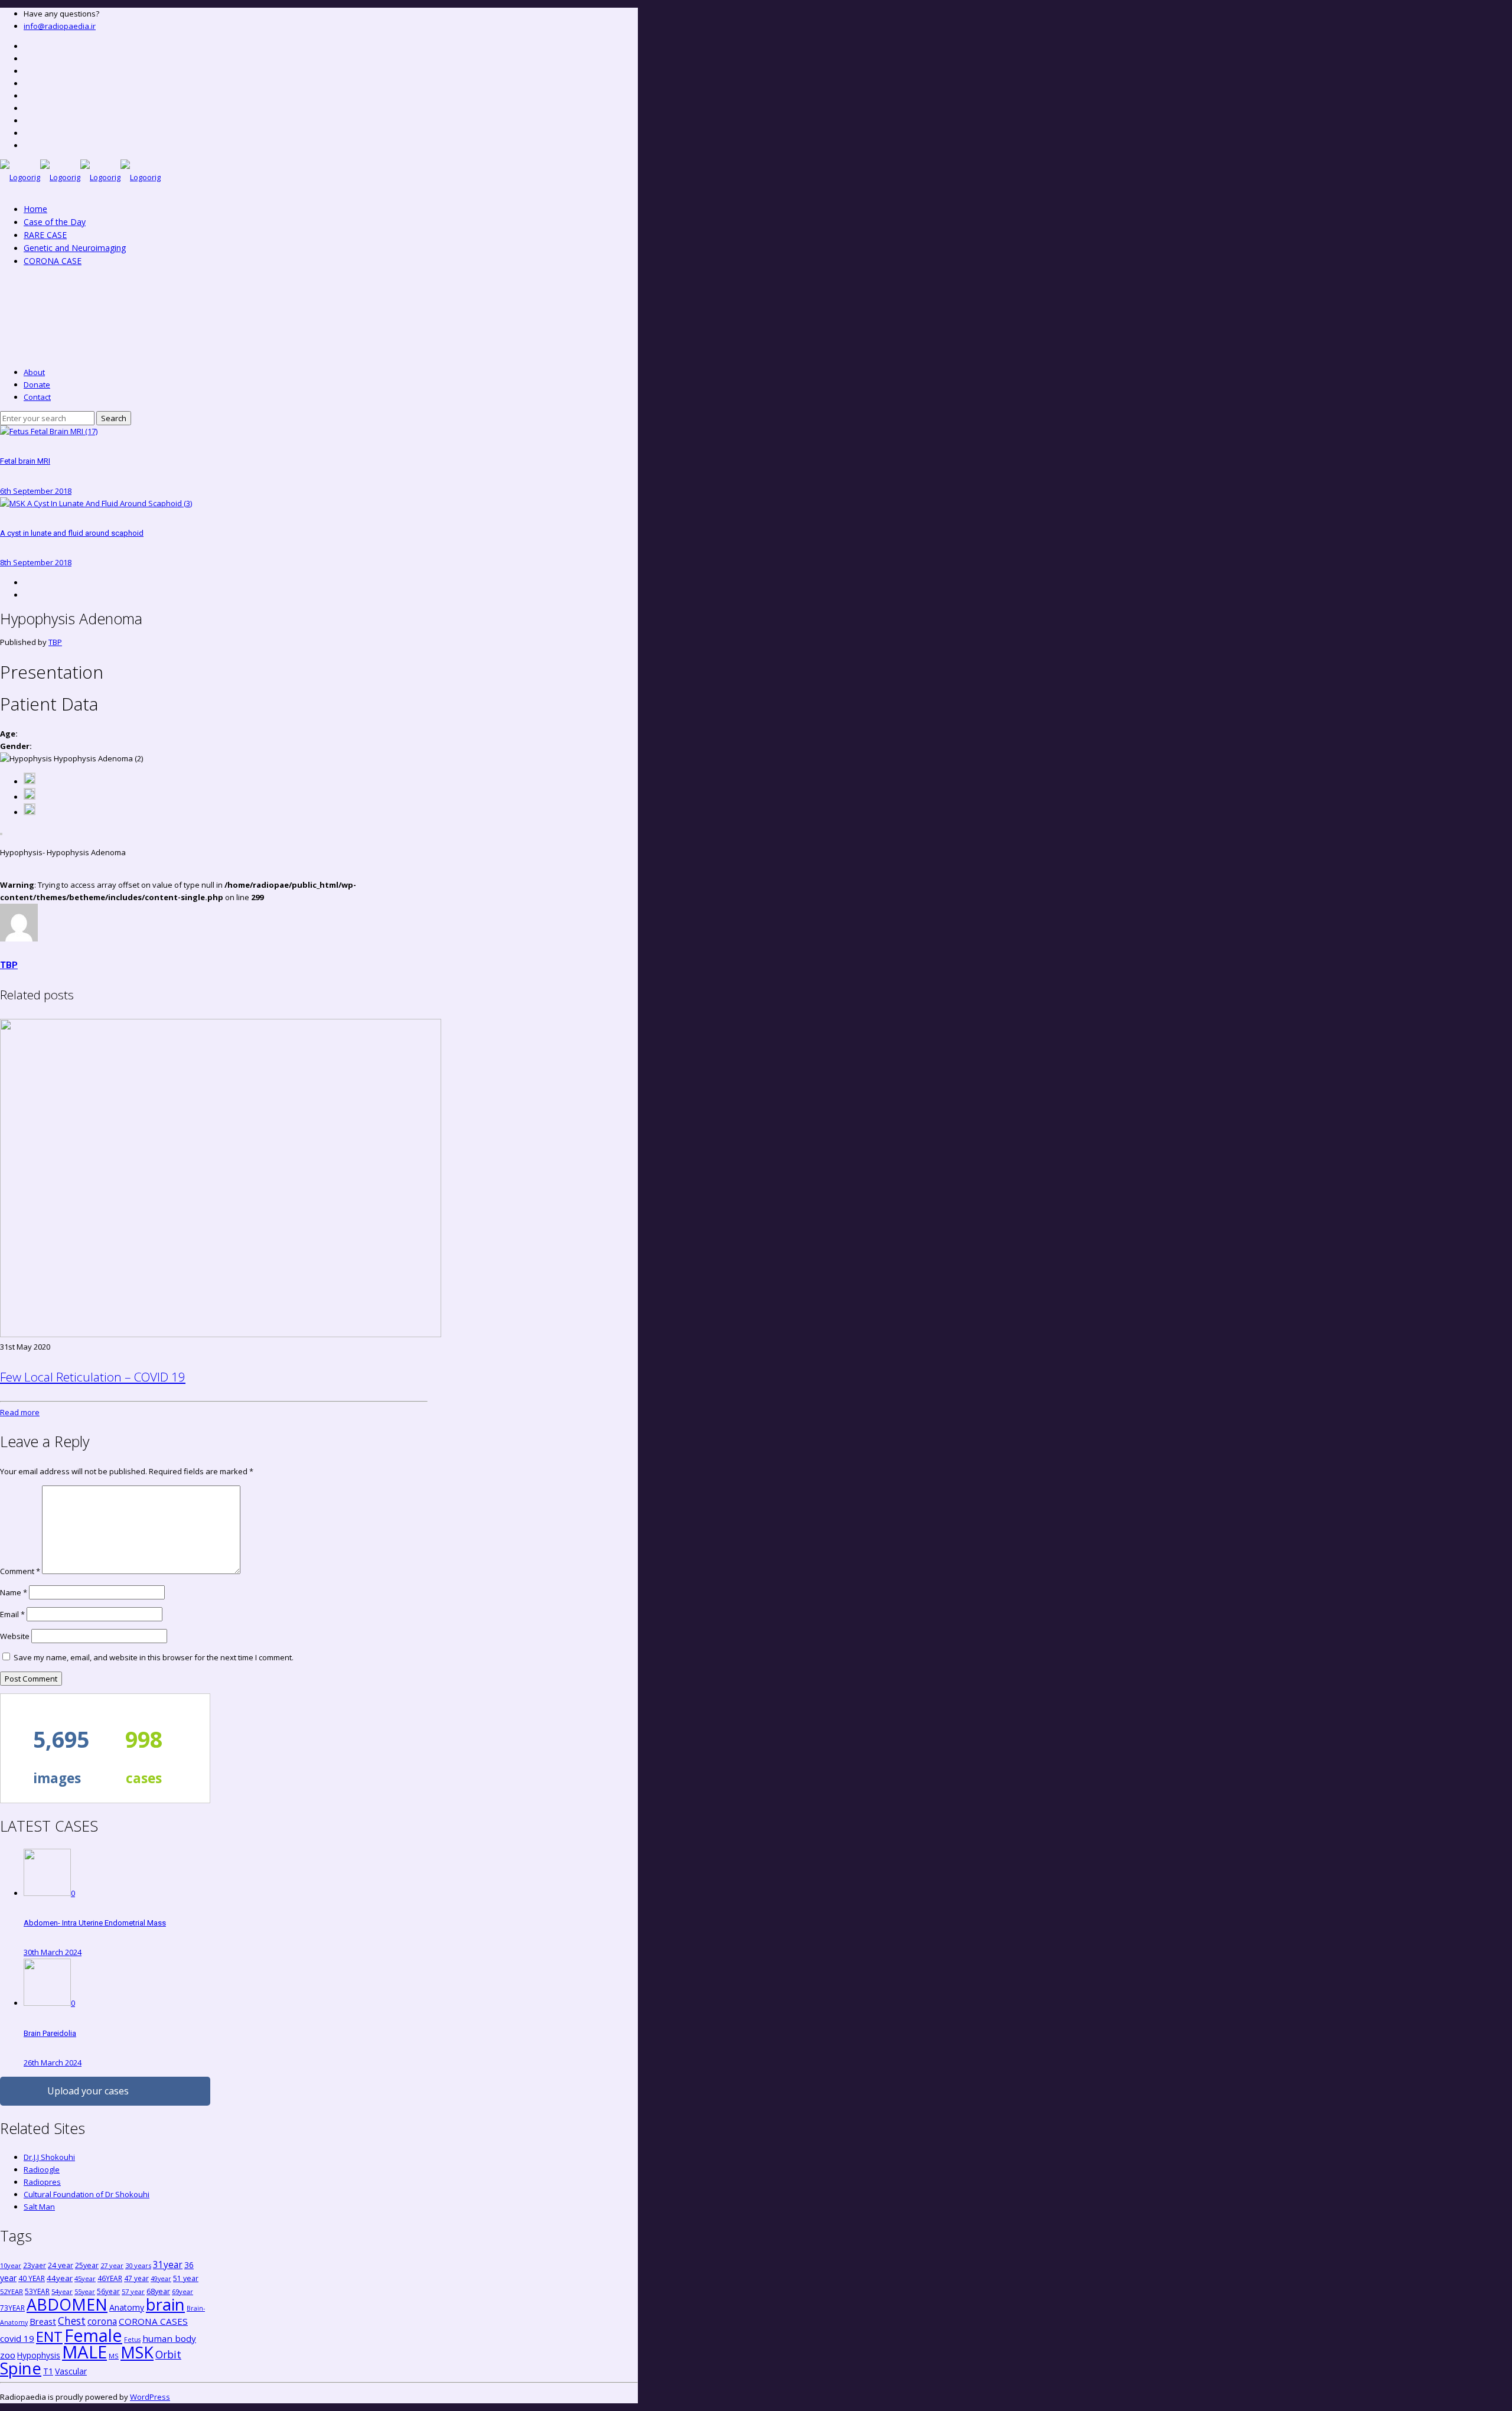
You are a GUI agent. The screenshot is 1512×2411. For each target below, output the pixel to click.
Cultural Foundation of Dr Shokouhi (87, 2194)
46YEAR (110, 2278)
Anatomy (127, 2307)
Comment (20, 1571)
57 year (133, 2291)
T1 (48, 2371)
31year (168, 2265)
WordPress (150, 2397)
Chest (72, 2321)
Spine (21, 2368)
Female (93, 2335)
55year (85, 2292)
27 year (112, 2265)
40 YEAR (32, 2278)
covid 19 (17, 2338)
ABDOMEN (67, 2304)
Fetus (132, 2340)
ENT (49, 2336)
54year (62, 2291)
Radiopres (42, 2182)
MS (114, 2356)
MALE (84, 2352)
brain (165, 2304)
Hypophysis (39, 2355)
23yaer (35, 2265)
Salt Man (39, 2207)
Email (12, 1614)
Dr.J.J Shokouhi (49, 2157)
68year (158, 2291)
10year (11, 2265)
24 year (61, 2265)
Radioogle (42, 2169)
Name (14, 1592)
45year (85, 2278)
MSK (137, 2352)
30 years (138, 2265)
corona (102, 2321)
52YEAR (12, 2291)
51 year (186, 2278)
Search (114, 418)
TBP (55, 642)
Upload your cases (88, 2091)
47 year (136, 2278)
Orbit (168, 2354)
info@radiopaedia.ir (60, 26)
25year (87, 2265)
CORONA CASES (153, 2321)
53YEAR (37, 2291)
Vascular (71, 2371)
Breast (43, 2321)
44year (60, 2278)
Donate (37, 385)
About (34, 372)
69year (183, 2291)
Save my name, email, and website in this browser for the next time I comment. (154, 1657)
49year (161, 2279)
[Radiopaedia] (80, 177)
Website (15, 1636)
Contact (37, 397)
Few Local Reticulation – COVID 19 (93, 1377)
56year (108, 2291)
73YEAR (12, 2308)
